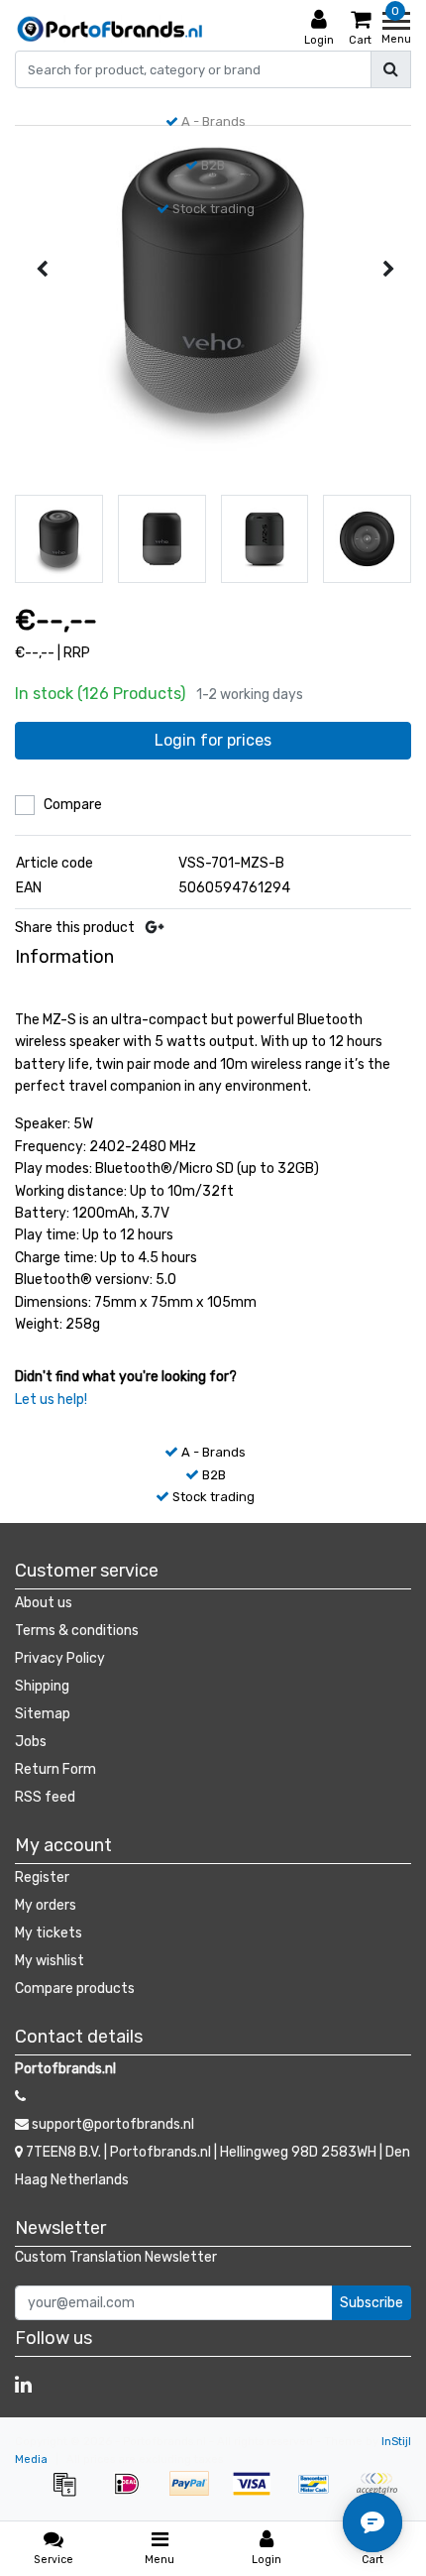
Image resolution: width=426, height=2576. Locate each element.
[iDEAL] (133, 2494)
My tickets (49, 1933)
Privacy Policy (60, 1658)
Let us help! (51, 1400)
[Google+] (155, 928)
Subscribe (372, 2303)
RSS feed (45, 1797)
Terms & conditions (77, 1631)
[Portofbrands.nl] (110, 29)
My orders (46, 1905)
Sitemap (43, 1714)
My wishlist (50, 1961)
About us (44, 1603)
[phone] (20, 2097)
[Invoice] (71, 2494)
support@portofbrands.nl (113, 2124)
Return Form (55, 1769)
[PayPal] (196, 2494)
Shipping (42, 1686)
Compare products (75, 1989)
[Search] (391, 69)
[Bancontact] (320, 2494)
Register (42, 1877)
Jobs (31, 1742)
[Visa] (258, 2494)
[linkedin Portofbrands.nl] (23, 2385)
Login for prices (213, 740)
